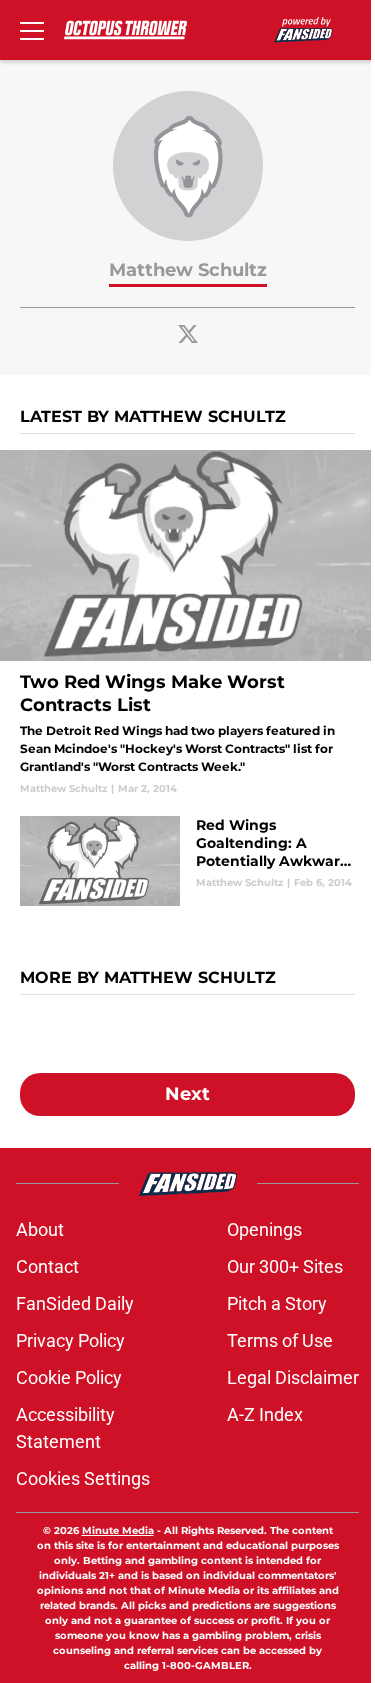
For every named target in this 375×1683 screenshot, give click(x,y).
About (40, 1229)
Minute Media (118, 1530)
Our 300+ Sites (285, 1266)
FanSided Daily (75, 1303)
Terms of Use (280, 1340)
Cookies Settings (83, 1478)
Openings (264, 1229)
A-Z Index (265, 1414)
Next (187, 1094)
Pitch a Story (277, 1303)
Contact (47, 1266)
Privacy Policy (70, 1340)
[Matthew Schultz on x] (188, 334)
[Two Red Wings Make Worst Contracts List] (187, 623)
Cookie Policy (69, 1377)
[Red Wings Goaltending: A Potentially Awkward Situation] (187, 861)
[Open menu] (32, 30)
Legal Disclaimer (293, 1377)
